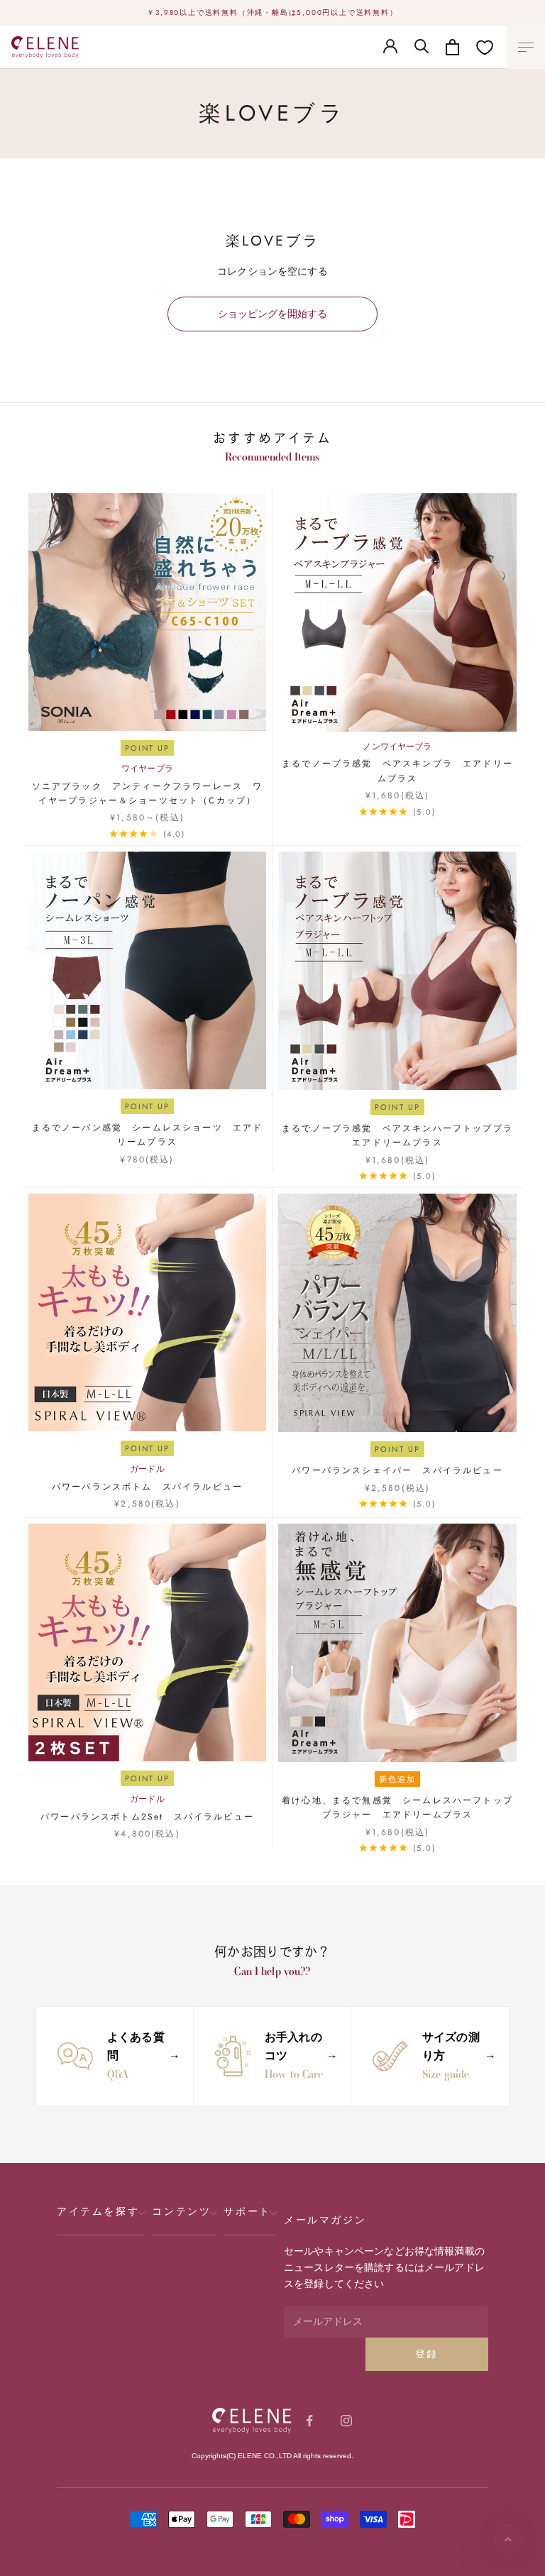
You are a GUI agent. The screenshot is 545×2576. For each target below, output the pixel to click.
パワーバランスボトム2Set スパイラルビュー (147, 1817)
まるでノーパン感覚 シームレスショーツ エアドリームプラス (148, 1135)
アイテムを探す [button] (98, 2211)
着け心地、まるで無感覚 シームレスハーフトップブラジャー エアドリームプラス (397, 1807)
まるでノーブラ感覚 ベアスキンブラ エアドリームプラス (397, 771)
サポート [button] (247, 2211)
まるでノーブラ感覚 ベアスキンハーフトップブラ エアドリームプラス (399, 1135)
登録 (427, 2354)
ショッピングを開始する (272, 314)
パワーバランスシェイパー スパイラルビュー (397, 1470)
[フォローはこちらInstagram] (346, 2421)
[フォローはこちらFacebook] (309, 2421)
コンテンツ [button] (181, 2211)
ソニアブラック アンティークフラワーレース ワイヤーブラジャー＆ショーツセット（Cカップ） (148, 793)
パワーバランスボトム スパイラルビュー (147, 1487)
